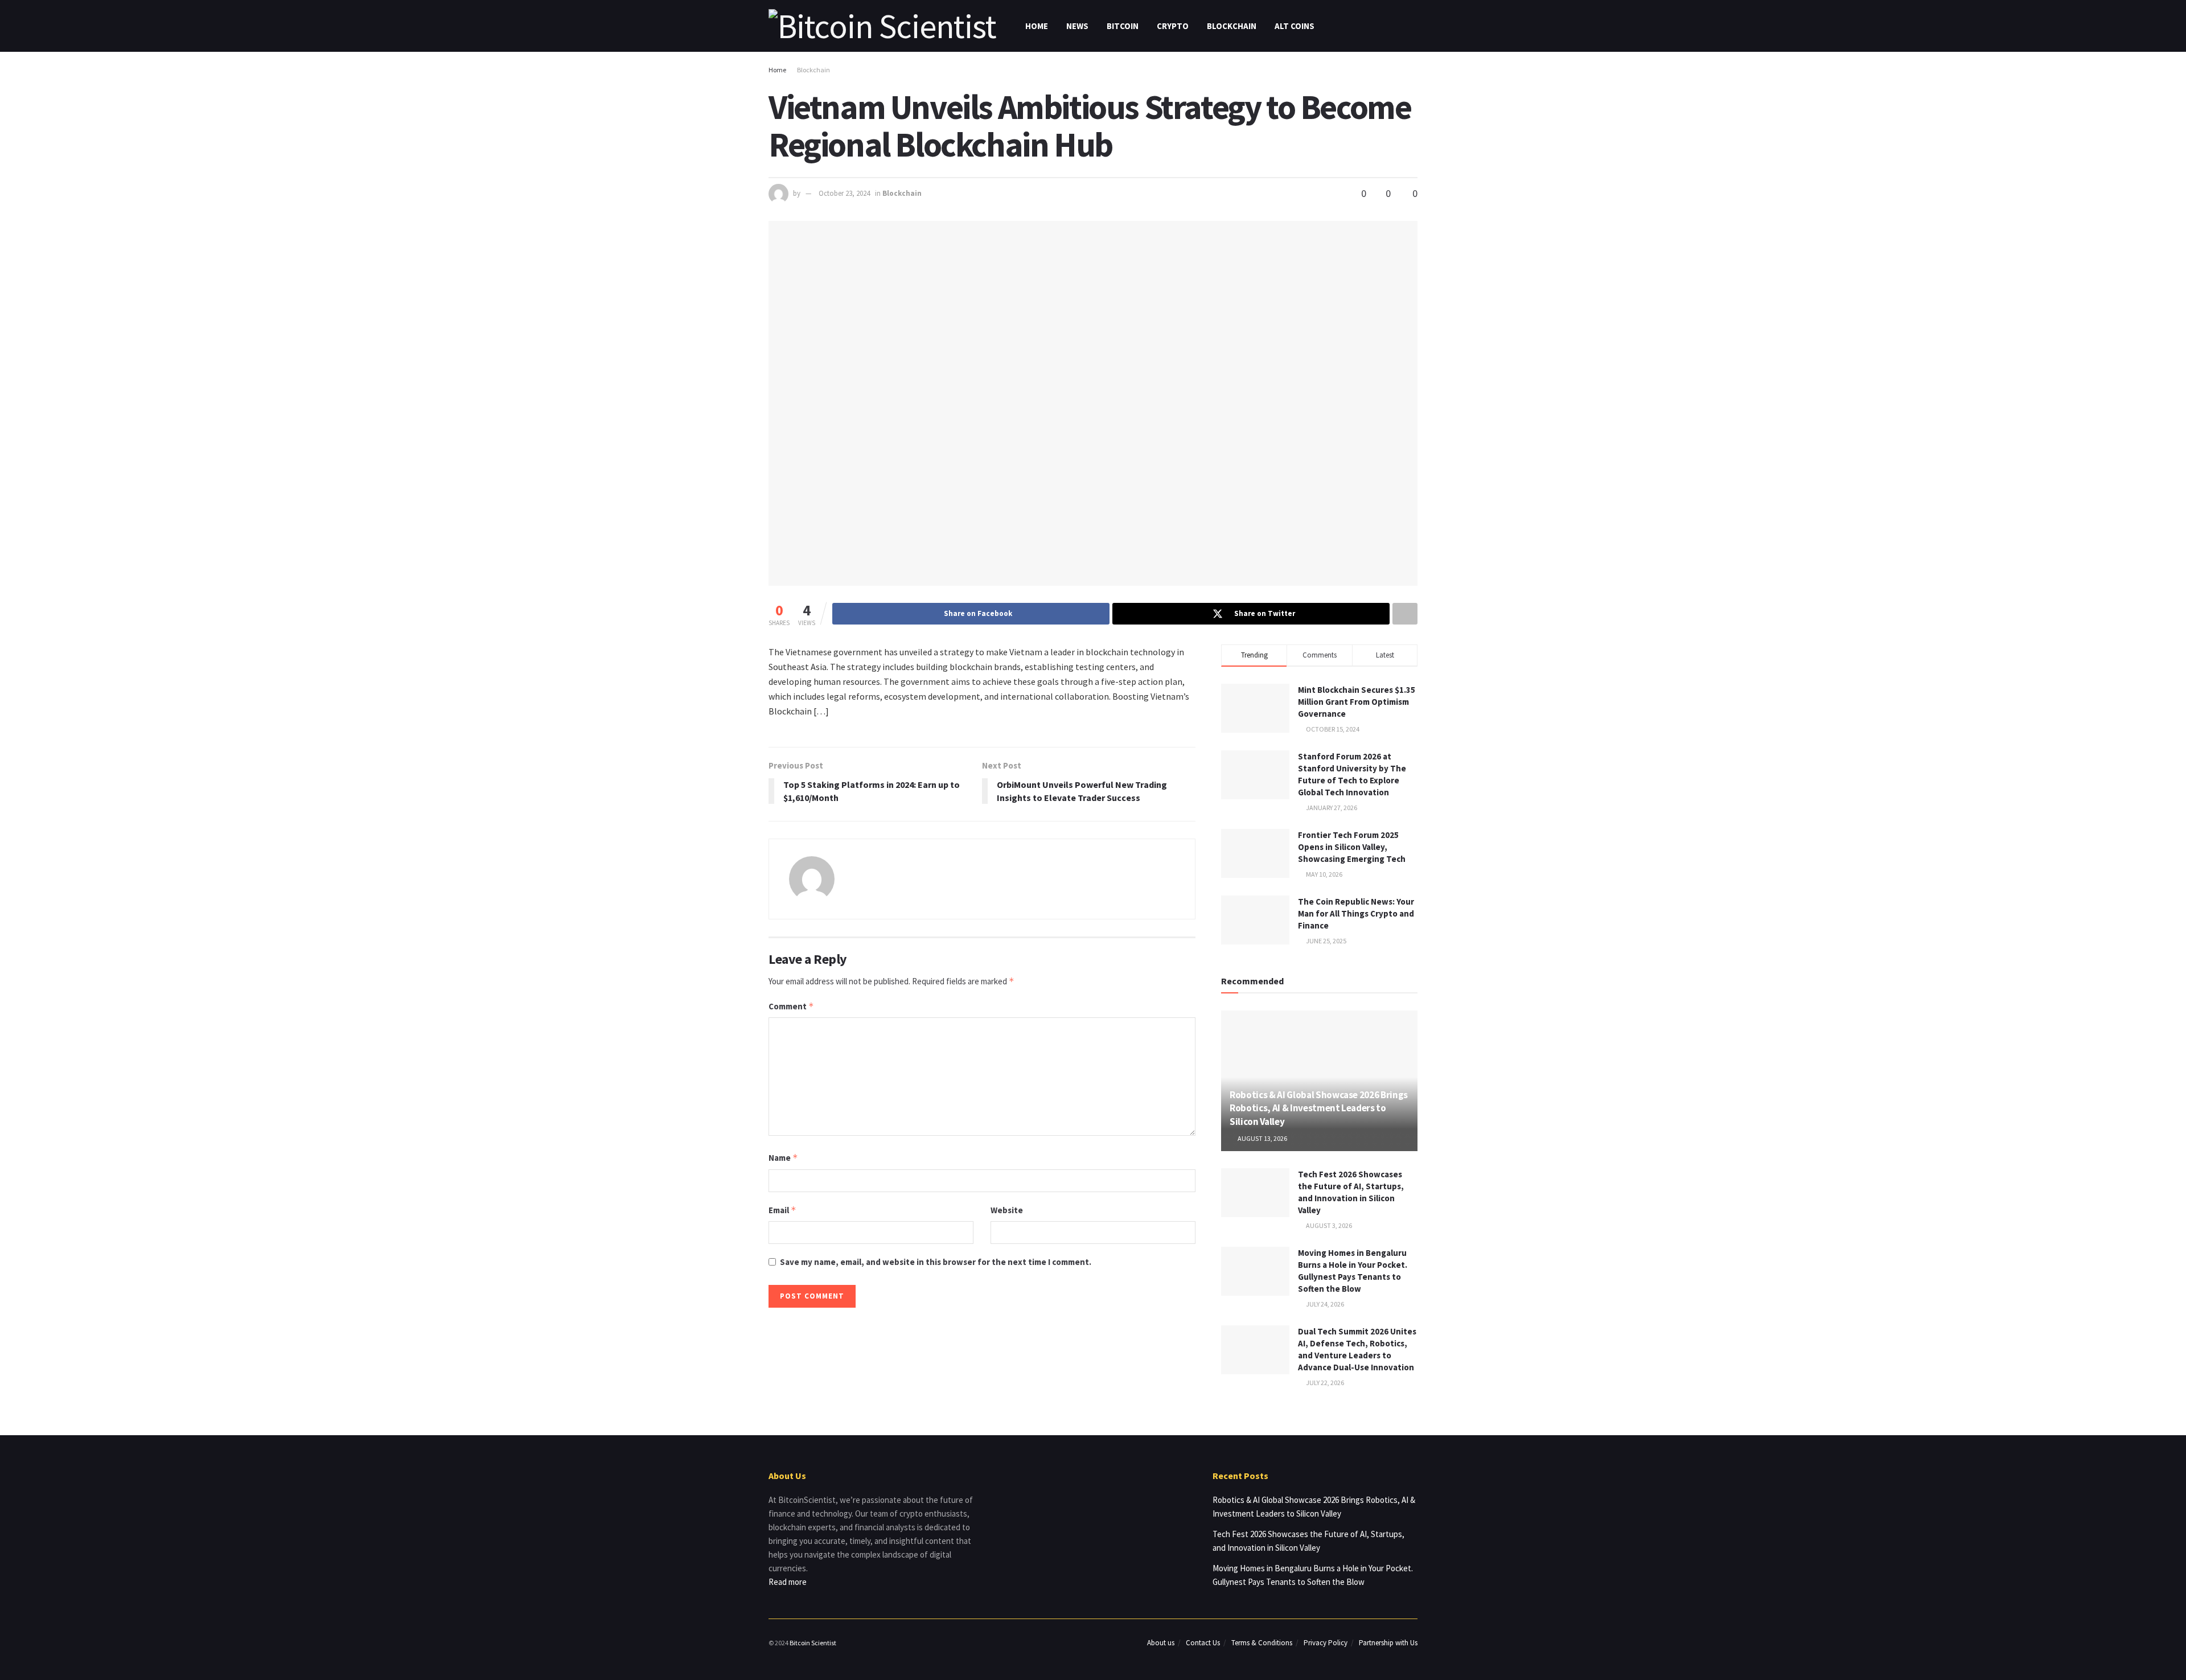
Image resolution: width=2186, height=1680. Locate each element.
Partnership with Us (1388, 1643)
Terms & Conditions (1262, 1643)
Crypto (1173, 26)
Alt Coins (1295, 26)
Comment (791, 1006)
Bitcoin (1123, 26)
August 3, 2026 (1328, 1225)
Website (1007, 1210)
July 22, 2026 (1324, 1383)
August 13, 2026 (1262, 1138)
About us (1161, 1643)
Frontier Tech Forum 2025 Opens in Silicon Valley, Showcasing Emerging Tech (1352, 847)
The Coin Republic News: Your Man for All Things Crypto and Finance (1356, 913)
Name (783, 1158)
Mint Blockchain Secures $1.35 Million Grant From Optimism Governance (1357, 702)
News (1077, 26)
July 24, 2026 (1324, 1304)
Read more (788, 1582)
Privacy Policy (1326, 1643)
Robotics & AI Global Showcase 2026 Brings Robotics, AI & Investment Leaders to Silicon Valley (1319, 1108)
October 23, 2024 (844, 193)
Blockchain (1232, 26)
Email (782, 1210)
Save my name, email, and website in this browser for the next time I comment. (936, 1262)
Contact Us (1203, 1643)
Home (1037, 26)
